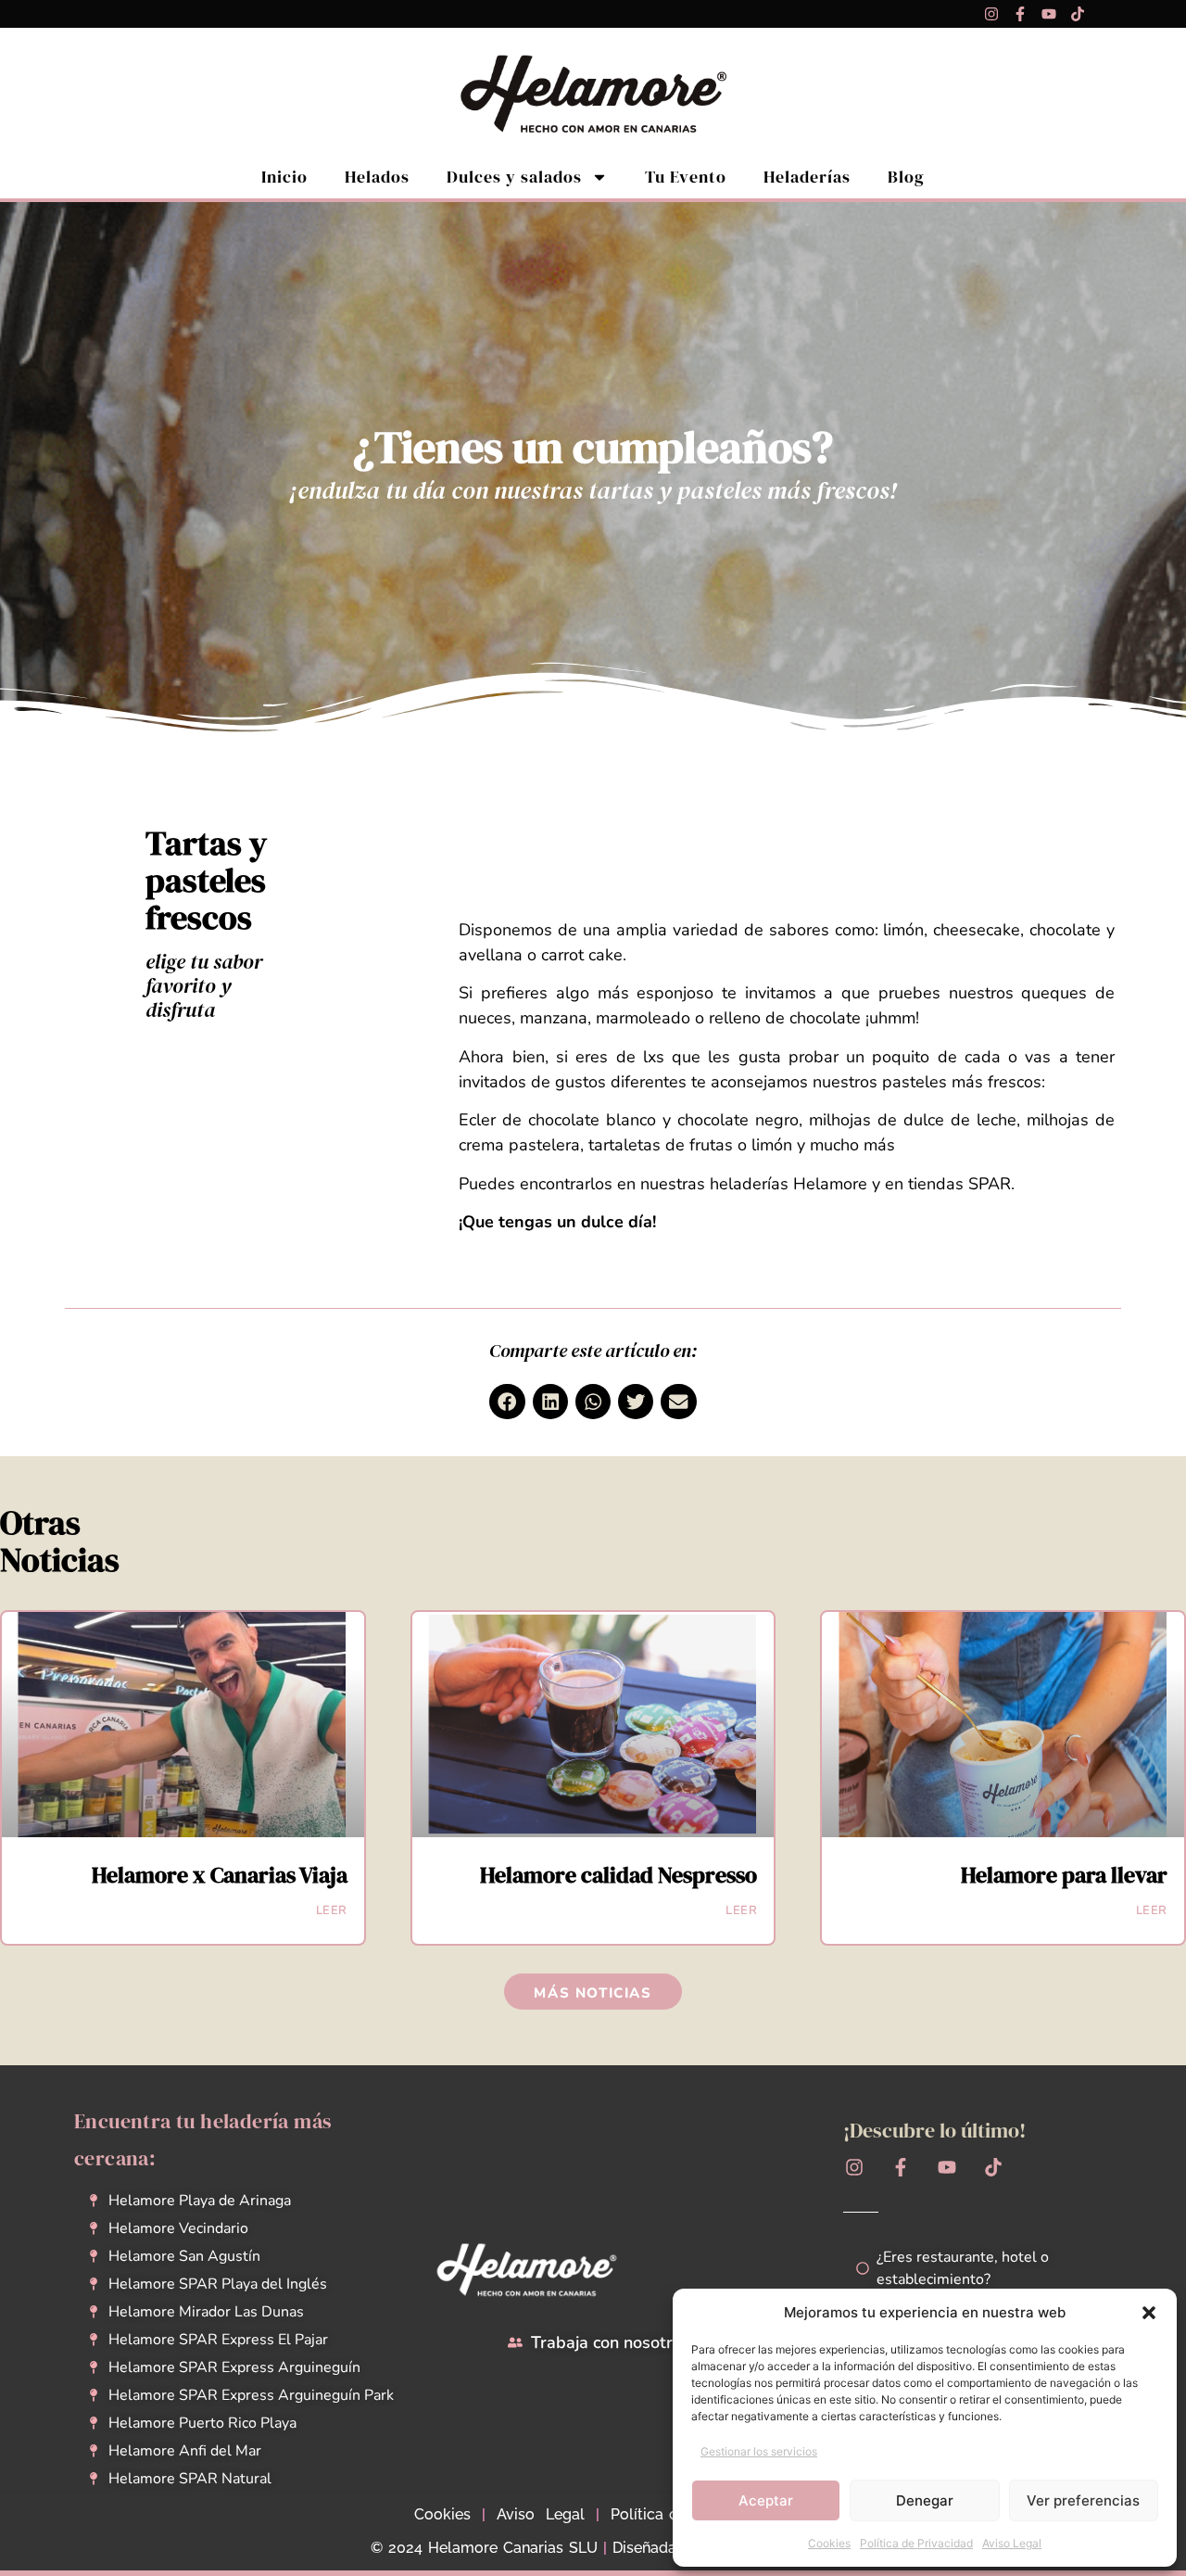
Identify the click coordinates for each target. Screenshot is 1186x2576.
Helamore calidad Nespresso (618, 1875)
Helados (377, 177)
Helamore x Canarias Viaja (220, 1875)
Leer (332, 1910)
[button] (1149, 2313)
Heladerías (807, 177)
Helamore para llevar (1064, 1875)
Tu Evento (686, 177)
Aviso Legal (1012, 2543)
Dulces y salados (514, 177)
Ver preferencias (1083, 2500)
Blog (906, 177)
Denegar (925, 2500)
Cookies (829, 2543)
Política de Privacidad (916, 2543)
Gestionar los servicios (759, 2451)
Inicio (284, 177)
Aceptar (766, 2500)
